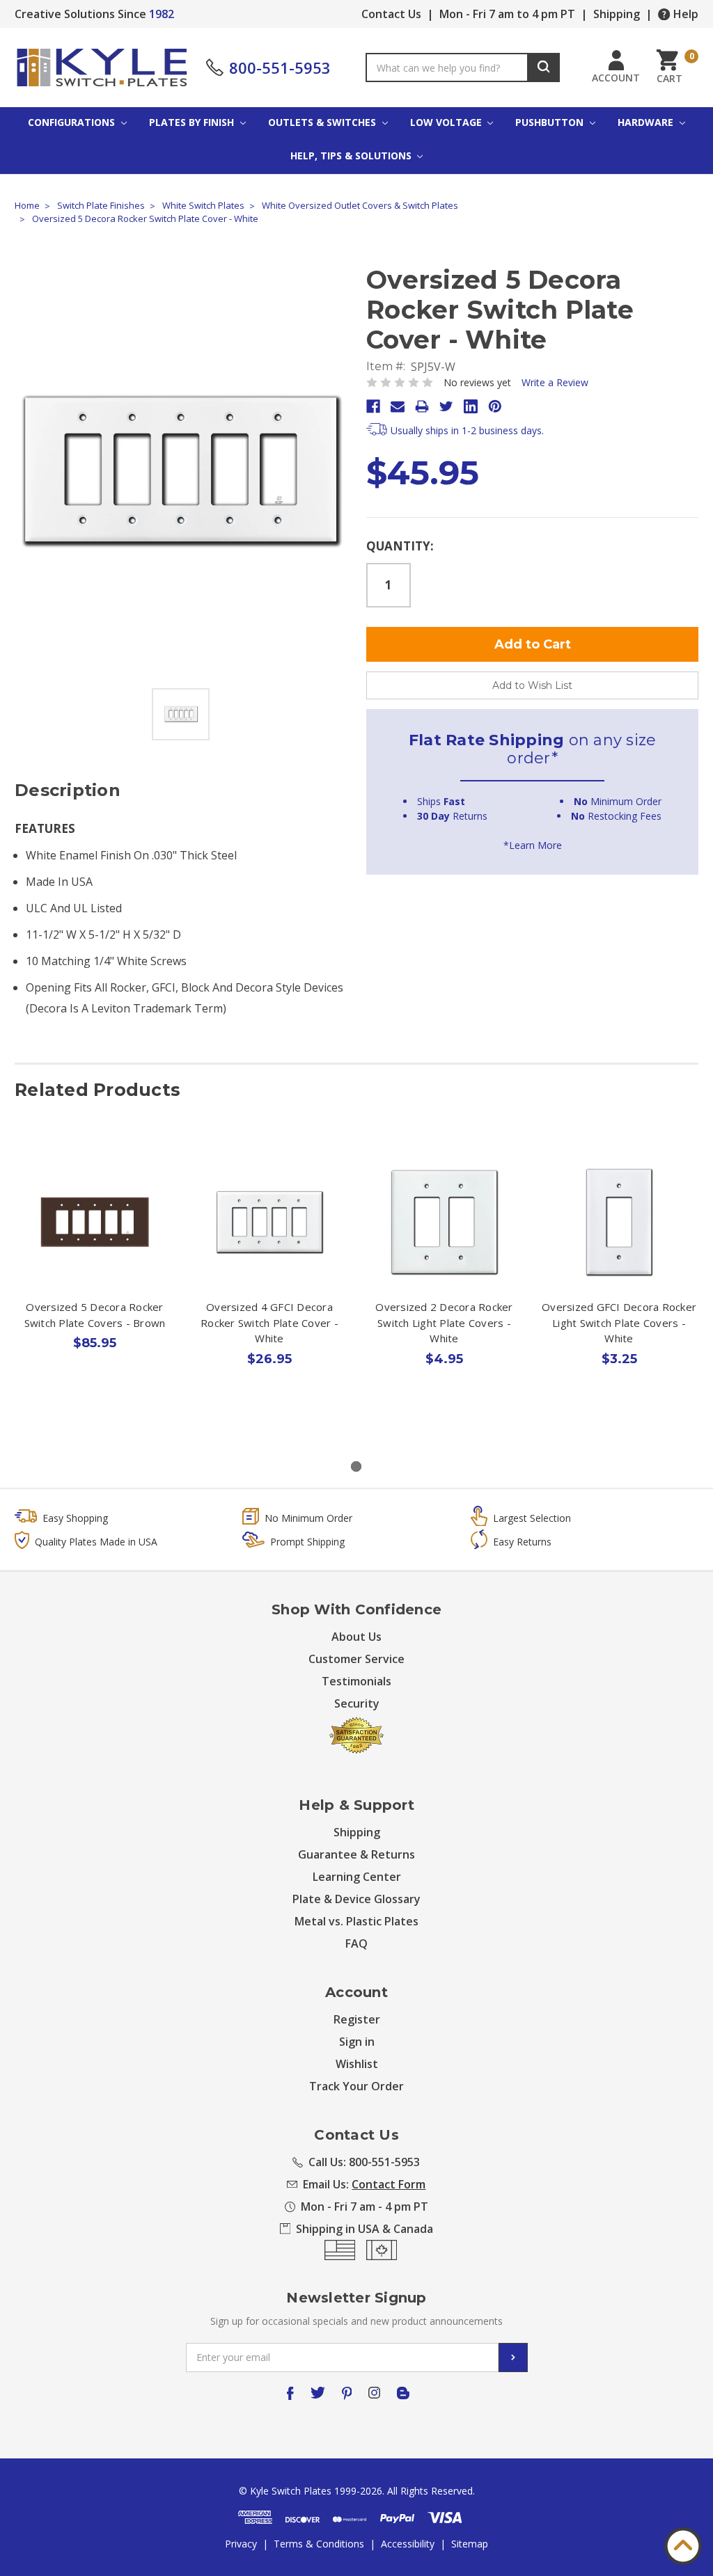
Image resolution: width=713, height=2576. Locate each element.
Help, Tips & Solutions (352, 156)
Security (357, 1703)
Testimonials (356, 1681)
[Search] (543, 67)
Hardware (647, 122)
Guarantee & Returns (356, 1854)
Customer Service (356, 1659)
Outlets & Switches (323, 122)
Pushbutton (551, 122)
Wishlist (357, 2064)
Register (357, 2019)
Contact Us (391, 14)
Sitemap (470, 2544)
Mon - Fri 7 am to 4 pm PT (507, 14)
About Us (356, 1637)
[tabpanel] (95, 1287)
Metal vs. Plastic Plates (356, 1921)
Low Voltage (447, 122)
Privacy (241, 2544)
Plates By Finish (193, 122)
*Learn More (533, 845)
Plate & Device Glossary (356, 1899)
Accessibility (408, 2544)
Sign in (357, 2042)
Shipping (617, 14)
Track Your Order (356, 2086)
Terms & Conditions (319, 2544)
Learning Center (357, 1877)
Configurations (73, 122)
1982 (162, 14)
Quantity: (400, 546)
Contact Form (389, 2184)
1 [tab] (356, 1466)
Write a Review (555, 382)
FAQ (356, 1943)
